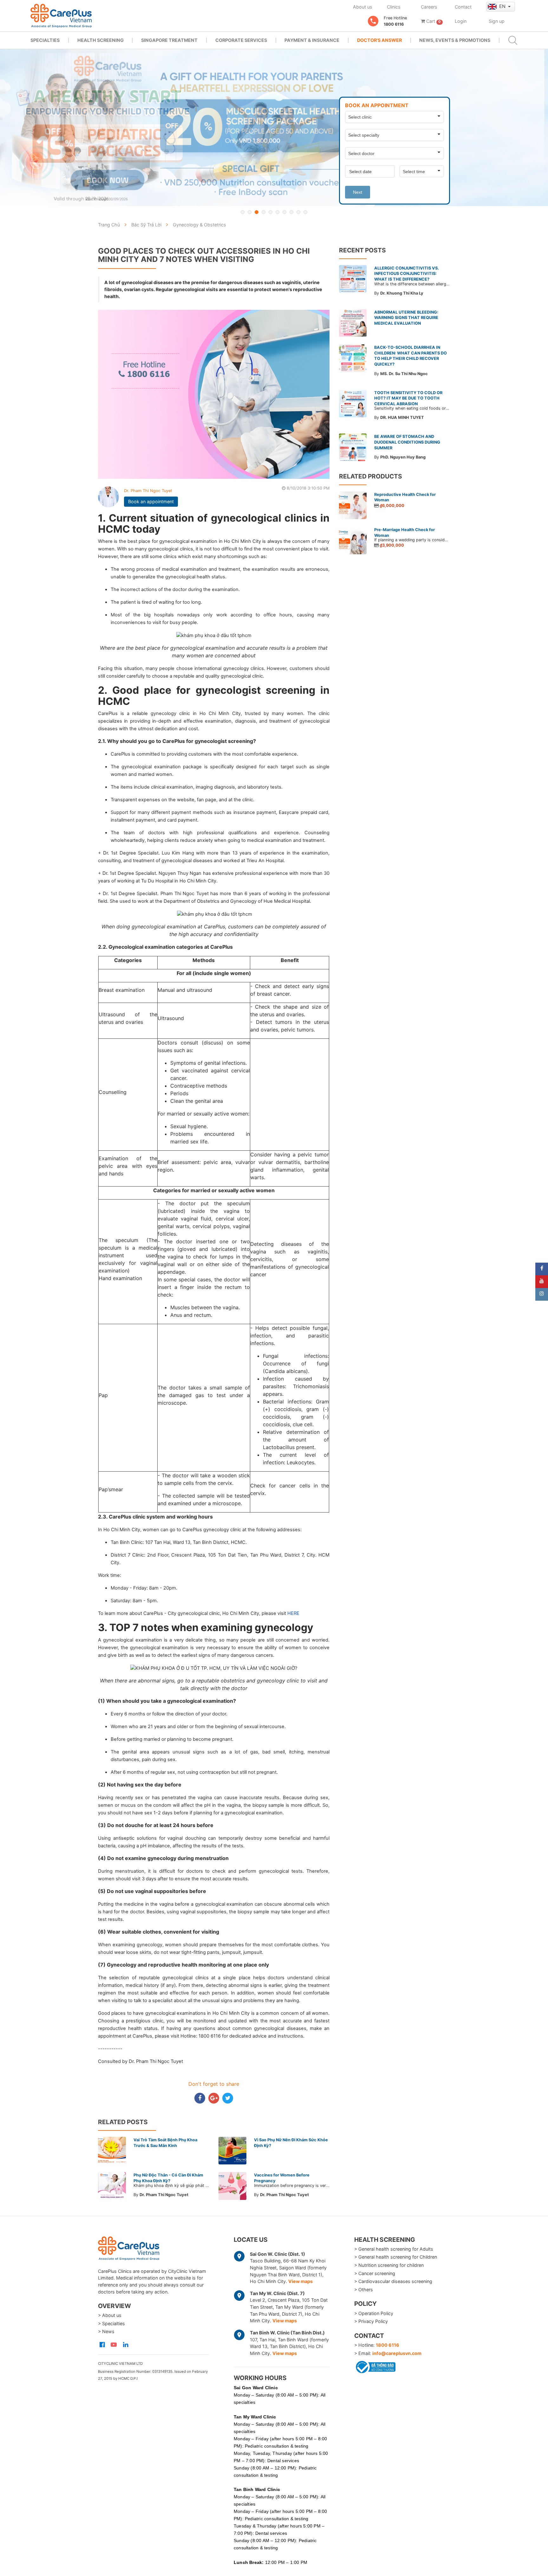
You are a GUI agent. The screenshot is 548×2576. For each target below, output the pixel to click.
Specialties (45, 40)
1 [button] (243, 212)
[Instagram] (542, 1294)
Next (358, 192)
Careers (429, 7)
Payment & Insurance (312, 40)
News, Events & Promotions (455, 40)
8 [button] (291, 212)
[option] (274, 128)
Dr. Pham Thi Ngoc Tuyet (148, 491)
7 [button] (284, 212)
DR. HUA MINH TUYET (402, 417)
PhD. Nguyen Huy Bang (403, 457)
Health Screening (101, 40)
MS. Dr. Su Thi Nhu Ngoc (404, 374)
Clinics (394, 7)
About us (363, 7)
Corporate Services (241, 40)
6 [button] (277, 212)
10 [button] (305, 212)
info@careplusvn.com (397, 2353)
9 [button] (298, 212)
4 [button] (264, 212)
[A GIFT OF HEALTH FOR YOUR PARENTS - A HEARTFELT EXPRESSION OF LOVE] (274, 128)
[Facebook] (542, 1269)
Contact (463, 7)
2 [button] (250, 212)
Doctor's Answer (379, 40)
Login (461, 21)
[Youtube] (542, 1282)
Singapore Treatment (169, 40)
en (503, 6)
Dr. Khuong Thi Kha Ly (402, 293)
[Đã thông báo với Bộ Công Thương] (375, 2366)
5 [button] (271, 212)
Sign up (497, 21)
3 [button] (257, 212)
